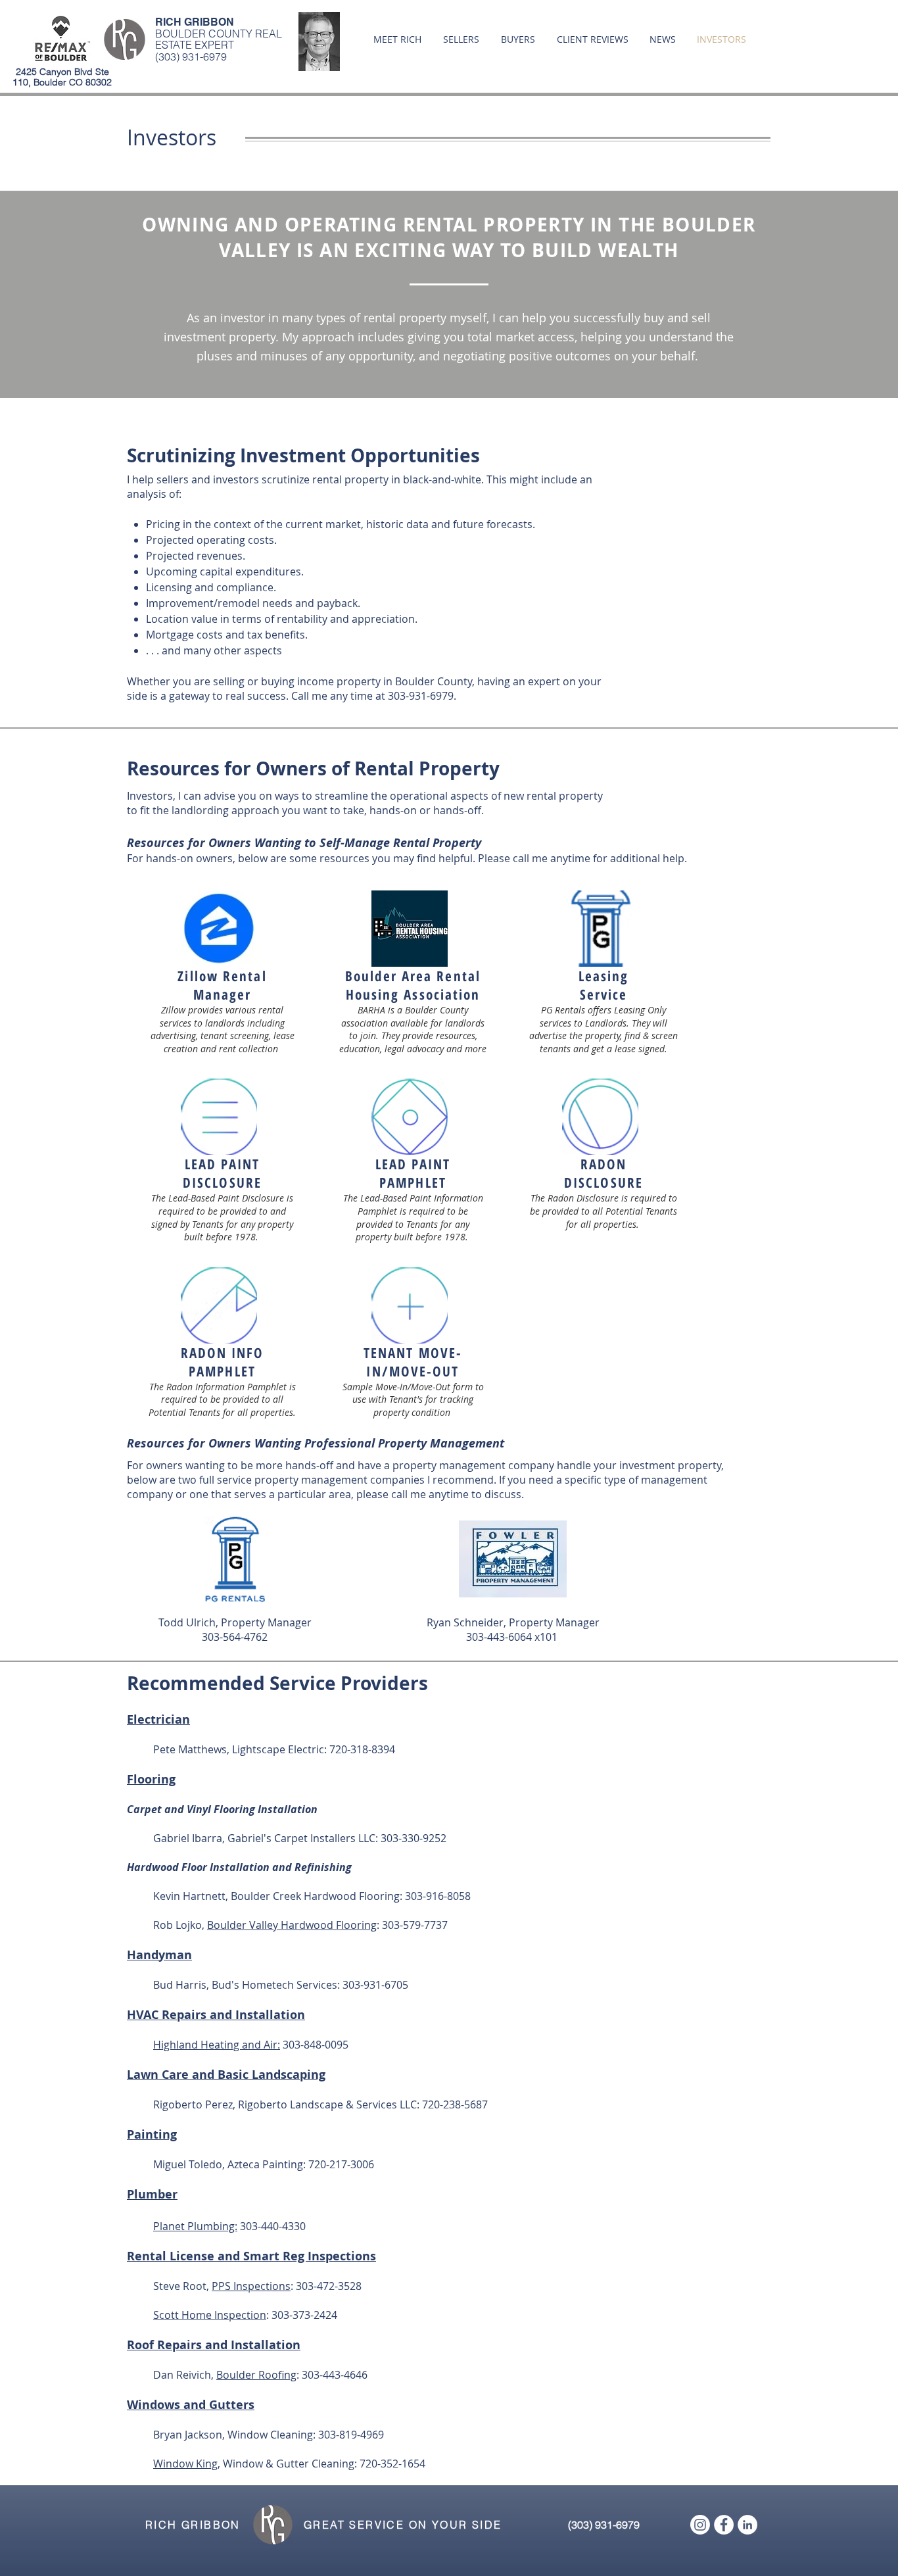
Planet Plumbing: (195, 2226)
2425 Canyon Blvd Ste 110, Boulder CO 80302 (62, 77)
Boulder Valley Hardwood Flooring (292, 1925)
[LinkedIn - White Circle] (747, 2525)
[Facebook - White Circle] (724, 2525)
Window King (185, 2464)
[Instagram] (700, 2525)
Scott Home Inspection (210, 2315)
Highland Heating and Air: (217, 2045)
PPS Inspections (251, 2286)
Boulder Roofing (256, 2375)
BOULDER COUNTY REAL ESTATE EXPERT (219, 39)
